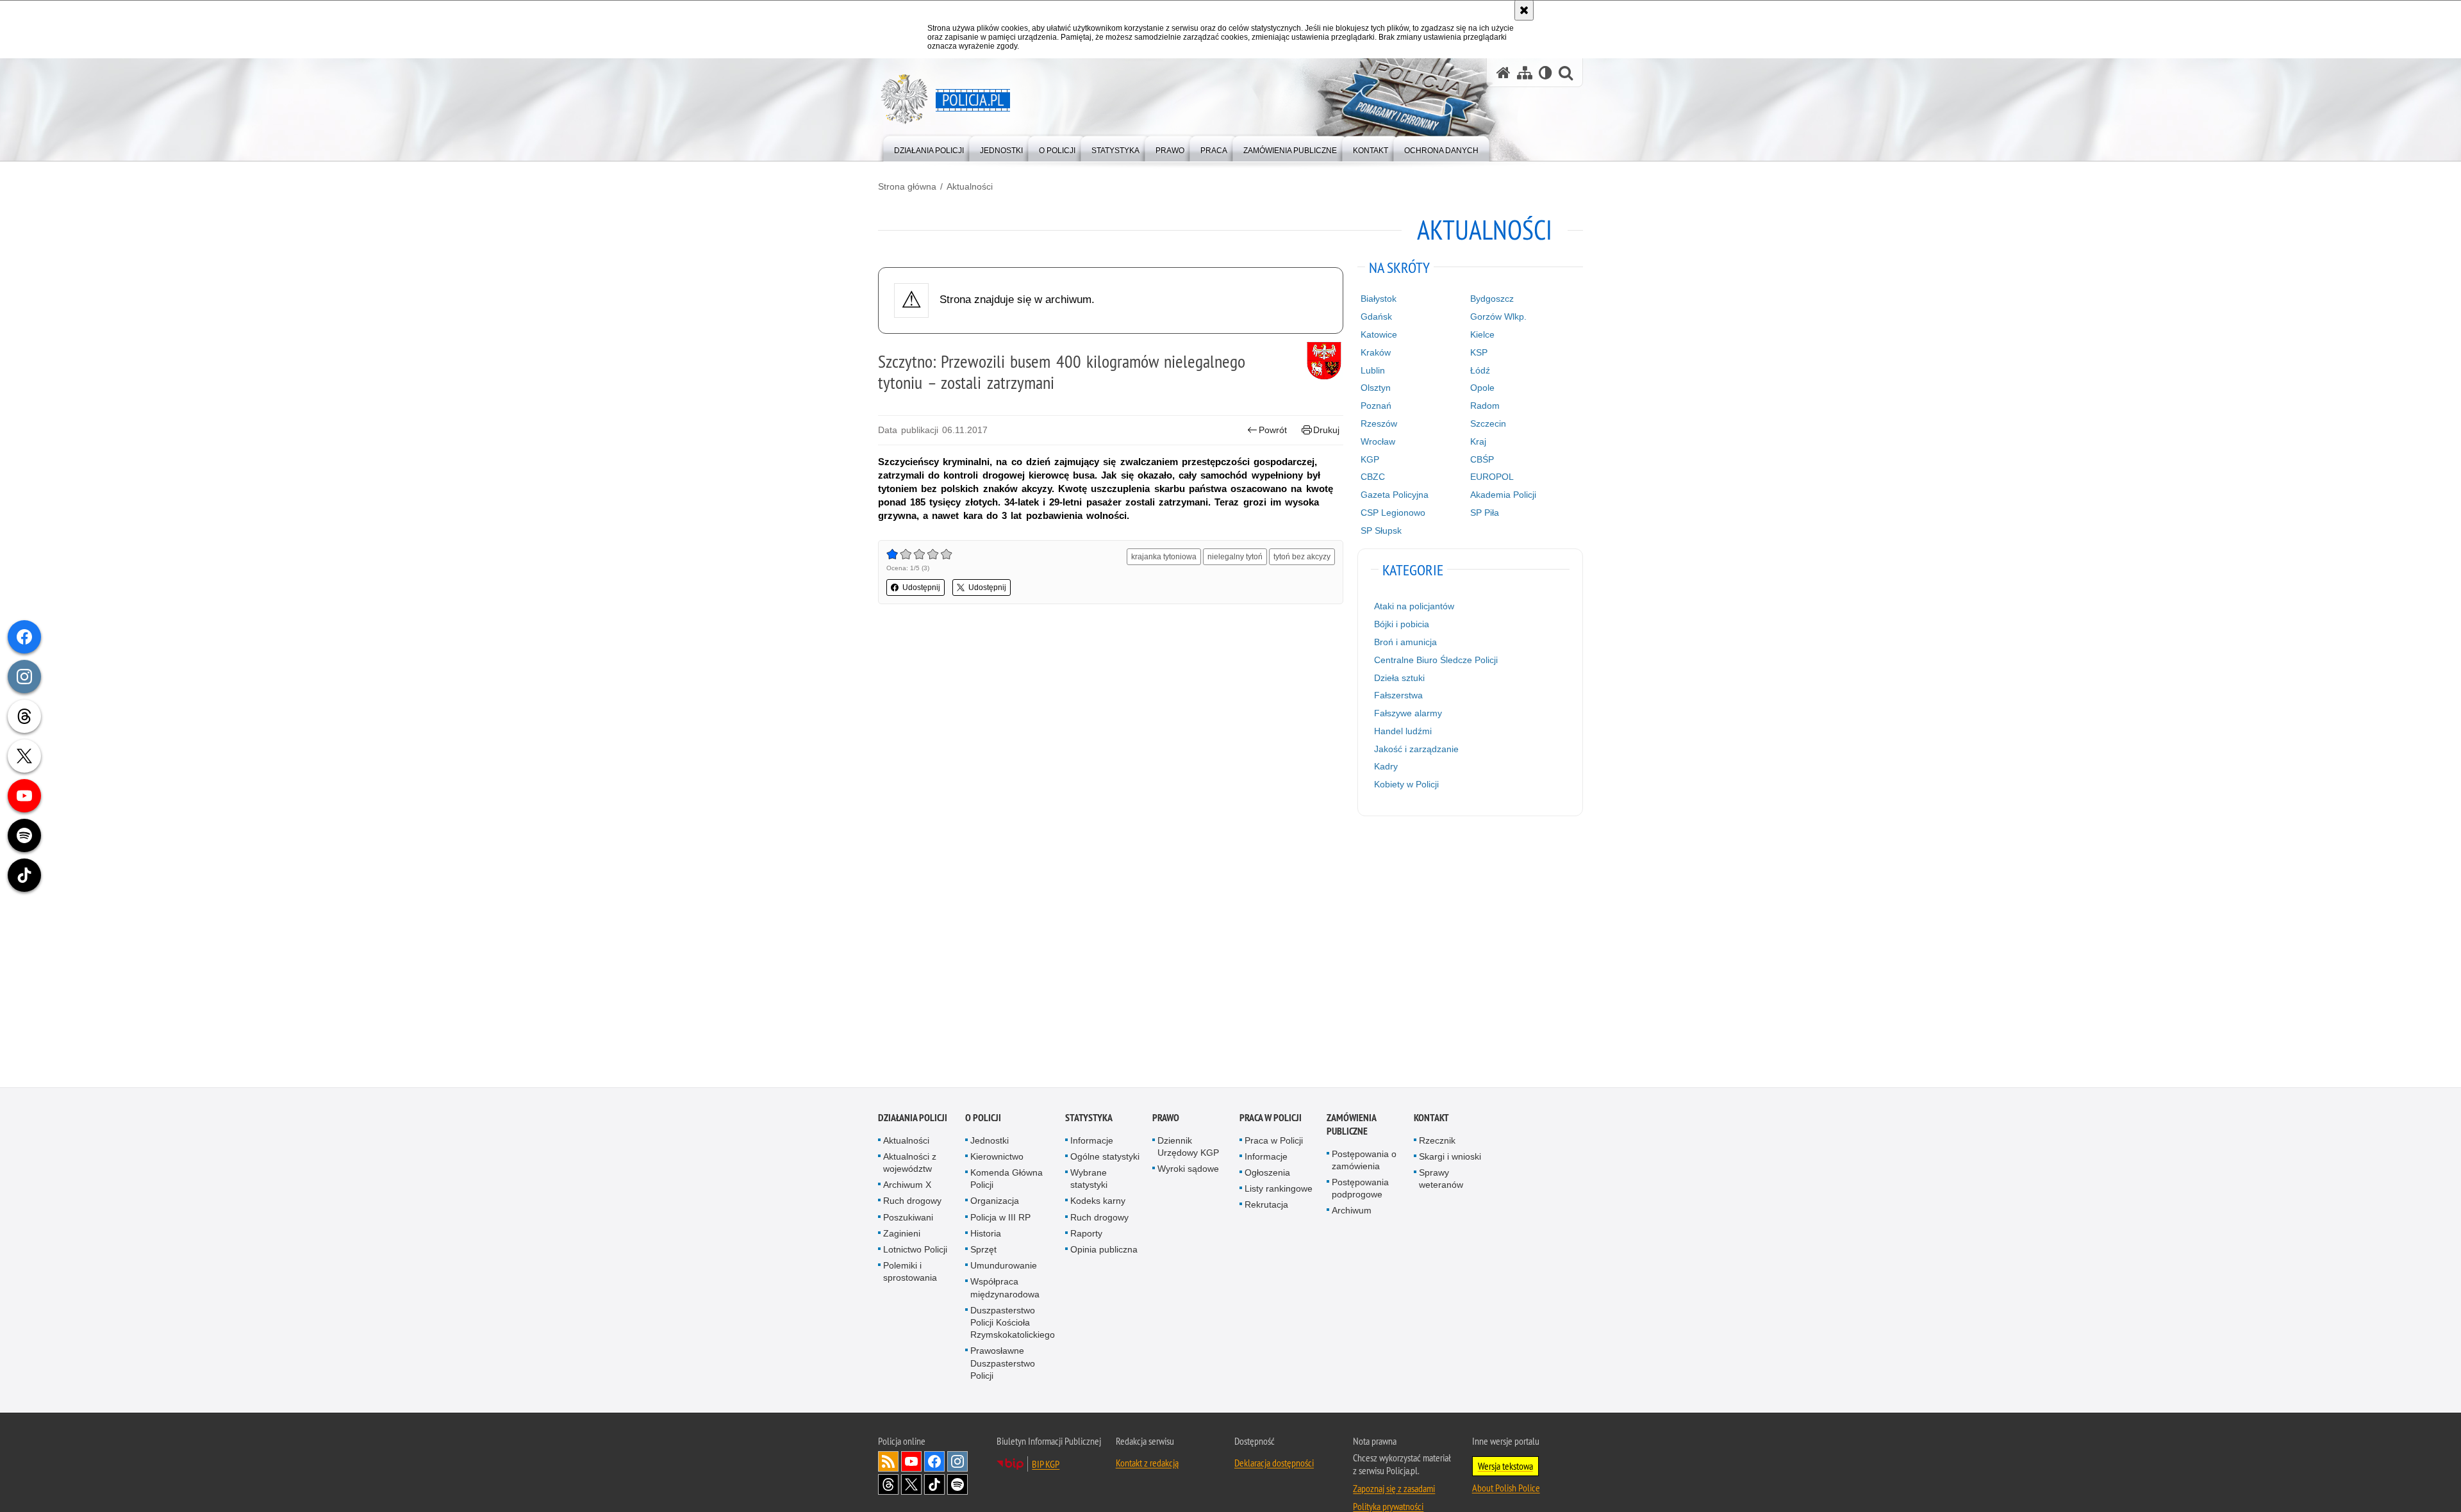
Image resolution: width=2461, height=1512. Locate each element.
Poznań (1376, 406)
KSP (1479, 352)
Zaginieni (902, 1235)
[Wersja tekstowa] (1545, 73)
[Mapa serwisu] (1525, 73)
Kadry (1386, 766)
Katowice (1379, 334)
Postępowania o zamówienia (1364, 1161)
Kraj (1478, 441)
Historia (986, 1235)
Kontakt (1431, 1119)
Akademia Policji (1503, 495)
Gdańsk (1376, 316)
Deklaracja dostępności (1274, 1464)
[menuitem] (929, 148)
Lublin (1373, 370)
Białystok (1379, 299)
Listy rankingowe (1279, 1190)
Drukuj (1326, 430)
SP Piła (1485, 513)
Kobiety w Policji (1406, 784)
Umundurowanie (1004, 1267)
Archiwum (1352, 1212)
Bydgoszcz (1492, 299)
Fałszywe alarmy (1408, 713)
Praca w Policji (1271, 1119)
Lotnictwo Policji (915, 1251)
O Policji (983, 1119)
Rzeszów (1379, 423)
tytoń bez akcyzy (1302, 557)
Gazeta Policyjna (1395, 495)
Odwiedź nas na (911, 1463)
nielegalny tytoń (1235, 557)
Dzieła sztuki (1399, 678)
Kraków (1376, 352)
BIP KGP (1046, 1465)
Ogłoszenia (1267, 1174)
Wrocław (1378, 441)
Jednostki (990, 1142)
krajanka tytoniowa (1164, 557)
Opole (1482, 388)
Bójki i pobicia (1402, 624)
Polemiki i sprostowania (910, 1273)
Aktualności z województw (910, 1164)
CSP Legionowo (1393, 513)
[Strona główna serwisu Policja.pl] (1504, 73)
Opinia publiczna (1104, 1251)
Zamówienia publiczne (1351, 1126)
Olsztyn (1376, 388)
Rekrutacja (1266, 1206)
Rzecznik (1437, 1142)
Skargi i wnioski (1450, 1158)
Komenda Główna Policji (1007, 1180)
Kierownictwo (997, 1158)
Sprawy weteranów (1441, 1180)
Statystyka (1089, 1119)
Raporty (1086, 1235)
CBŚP (1482, 459)
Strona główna (907, 186)
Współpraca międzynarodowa (1005, 1289)
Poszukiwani (908, 1219)
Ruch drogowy (912, 1203)
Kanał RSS (888, 1463)
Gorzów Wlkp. (1498, 316)
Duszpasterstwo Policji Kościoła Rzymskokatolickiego (1013, 1324)
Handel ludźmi (1403, 731)
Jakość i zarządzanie (1416, 749)
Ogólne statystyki (1105, 1158)
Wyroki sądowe (1188, 1170)
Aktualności (970, 186)
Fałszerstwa (1398, 695)
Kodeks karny (1098, 1203)
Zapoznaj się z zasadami (1394, 1490)
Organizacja (995, 1203)
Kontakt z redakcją (1147, 1464)
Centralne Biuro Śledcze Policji (1436, 660)
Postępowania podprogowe (1360, 1189)
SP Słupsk (1381, 530)
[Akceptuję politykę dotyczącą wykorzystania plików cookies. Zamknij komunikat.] (1524, 10)
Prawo (1166, 1119)
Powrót (1273, 430)
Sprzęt (983, 1251)
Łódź (1480, 370)
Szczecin (1488, 423)
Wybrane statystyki (1089, 1180)
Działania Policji (913, 1119)
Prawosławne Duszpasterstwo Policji (1003, 1365)
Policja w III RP (1000, 1219)
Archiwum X (907, 1187)
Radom (1485, 406)
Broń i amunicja (1405, 642)
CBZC (1373, 477)
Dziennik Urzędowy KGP (1188, 1148)
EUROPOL (1492, 477)
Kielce (1482, 334)
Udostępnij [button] (921, 588)
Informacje (1092, 1142)
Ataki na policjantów (1414, 606)
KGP (1370, 459)
